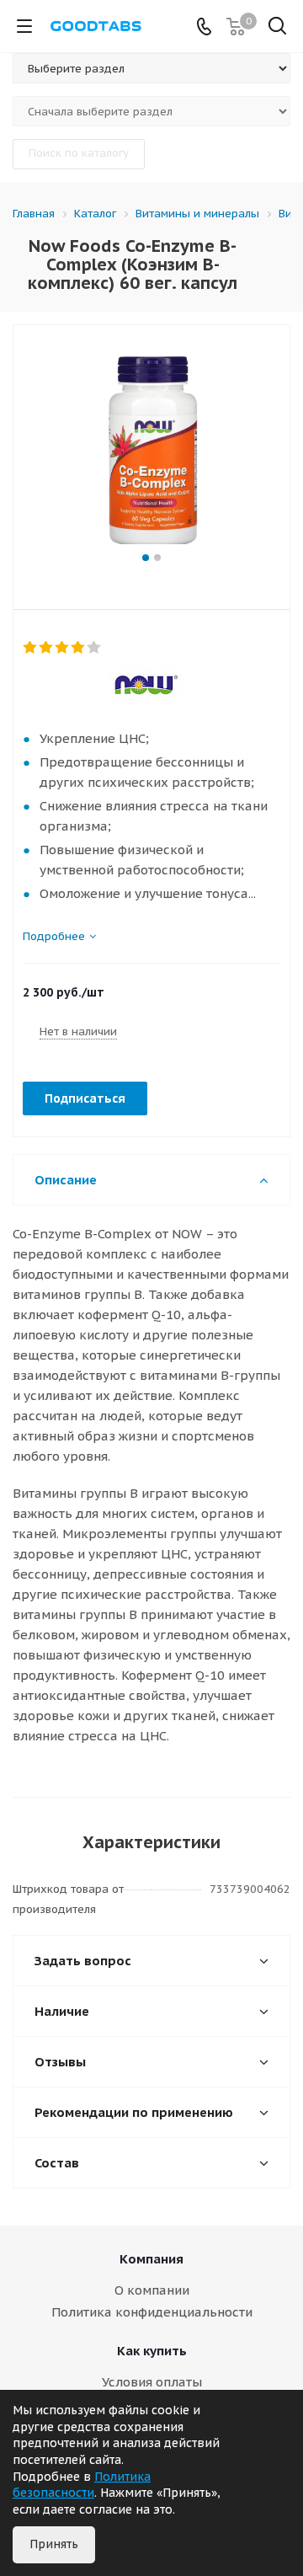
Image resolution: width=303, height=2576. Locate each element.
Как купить (152, 2351)
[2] (47, 648)
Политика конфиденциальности (152, 2312)
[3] (63, 648)
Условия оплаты (152, 2382)
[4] (79, 648)
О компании (152, 2290)
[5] (95, 648)
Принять (54, 2544)
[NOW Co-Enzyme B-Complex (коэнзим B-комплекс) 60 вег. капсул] (151, 447)
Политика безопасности (82, 2485)
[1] (31, 648)
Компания (151, 2259)
